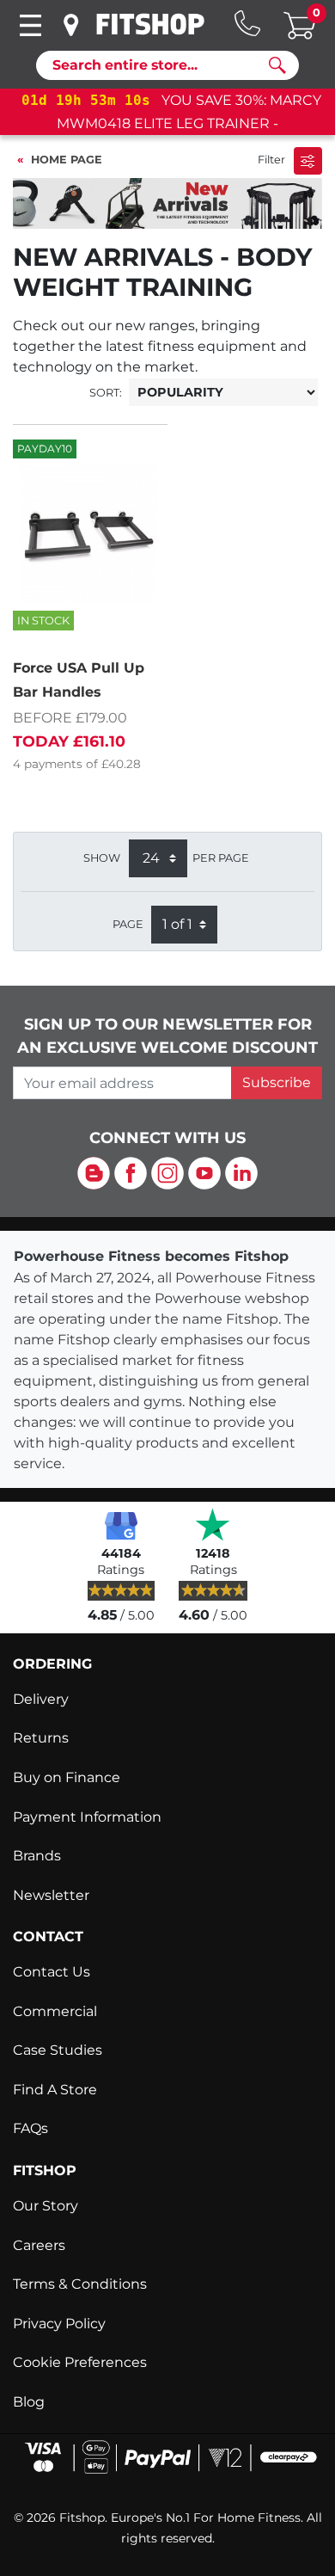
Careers (39, 2245)
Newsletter (51, 1895)
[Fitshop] (150, 24)
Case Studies (58, 2050)
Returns (41, 1738)
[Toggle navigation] (30, 25)
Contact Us (52, 1972)
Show (102, 858)
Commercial (55, 2011)
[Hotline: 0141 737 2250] (247, 23)
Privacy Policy (59, 2324)
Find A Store (55, 2090)
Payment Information (87, 1817)
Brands (37, 1856)
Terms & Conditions (80, 2284)
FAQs (30, 2128)
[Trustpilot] (213, 1524)
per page (221, 858)
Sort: (106, 393)
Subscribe (277, 1082)
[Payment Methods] (167, 2456)
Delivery (41, 1699)
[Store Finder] (72, 25)
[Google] (121, 1524)
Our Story (46, 2206)
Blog (29, 2402)
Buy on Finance (67, 1777)
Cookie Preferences (80, 2362)
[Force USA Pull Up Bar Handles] (88, 534)
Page (128, 924)
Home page (67, 160)
